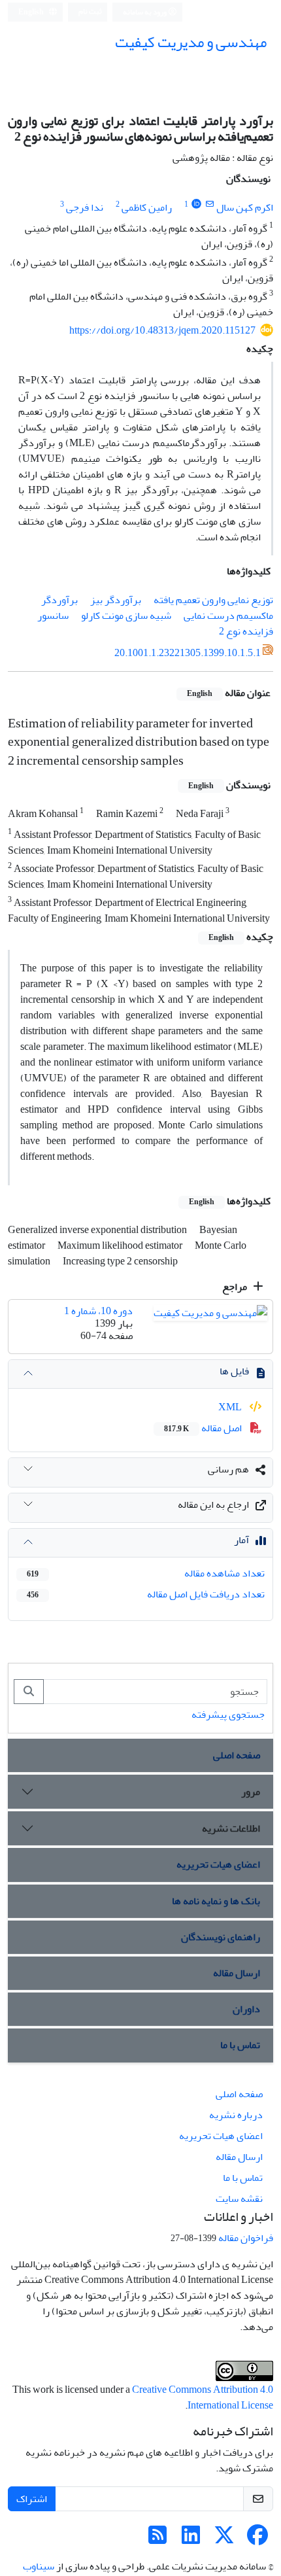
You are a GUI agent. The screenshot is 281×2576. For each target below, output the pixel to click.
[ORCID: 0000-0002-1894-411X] (196, 204)
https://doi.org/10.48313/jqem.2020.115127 (162, 330)
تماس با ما (240, 2045)
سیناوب (39, 2566)
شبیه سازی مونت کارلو (126, 616)
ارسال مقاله (237, 1973)
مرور (251, 1792)
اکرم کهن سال (245, 207)
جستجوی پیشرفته (228, 1714)
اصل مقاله (204, 1428)
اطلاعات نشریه (231, 1828)
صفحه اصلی (237, 1755)
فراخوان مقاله (246, 2238)
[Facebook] (257, 2539)
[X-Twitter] (224, 2539)
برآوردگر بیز (116, 600)
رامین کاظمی (147, 207)
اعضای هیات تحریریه (218, 1864)
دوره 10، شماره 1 (98, 1311)
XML (231, 1407)
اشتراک (32, 2499)
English (32, 12)
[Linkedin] (191, 2539)
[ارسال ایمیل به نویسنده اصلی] (209, 204)
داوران (246, 2009)
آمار (241, 1540)
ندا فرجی (85, 207)
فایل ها (234, 1371)
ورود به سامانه (145, 12)
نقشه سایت (239, 2199)
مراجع (236, 1287)
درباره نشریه (236, 2115)
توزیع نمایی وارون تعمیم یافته (213, 600)
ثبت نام (90, 11)
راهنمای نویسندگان (221, 1937)
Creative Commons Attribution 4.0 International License (203, 2397)
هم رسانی (228, 1469)
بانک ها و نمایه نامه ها (216, 1901)
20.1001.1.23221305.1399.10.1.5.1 (188, 653)
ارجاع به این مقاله (213, 1505)
